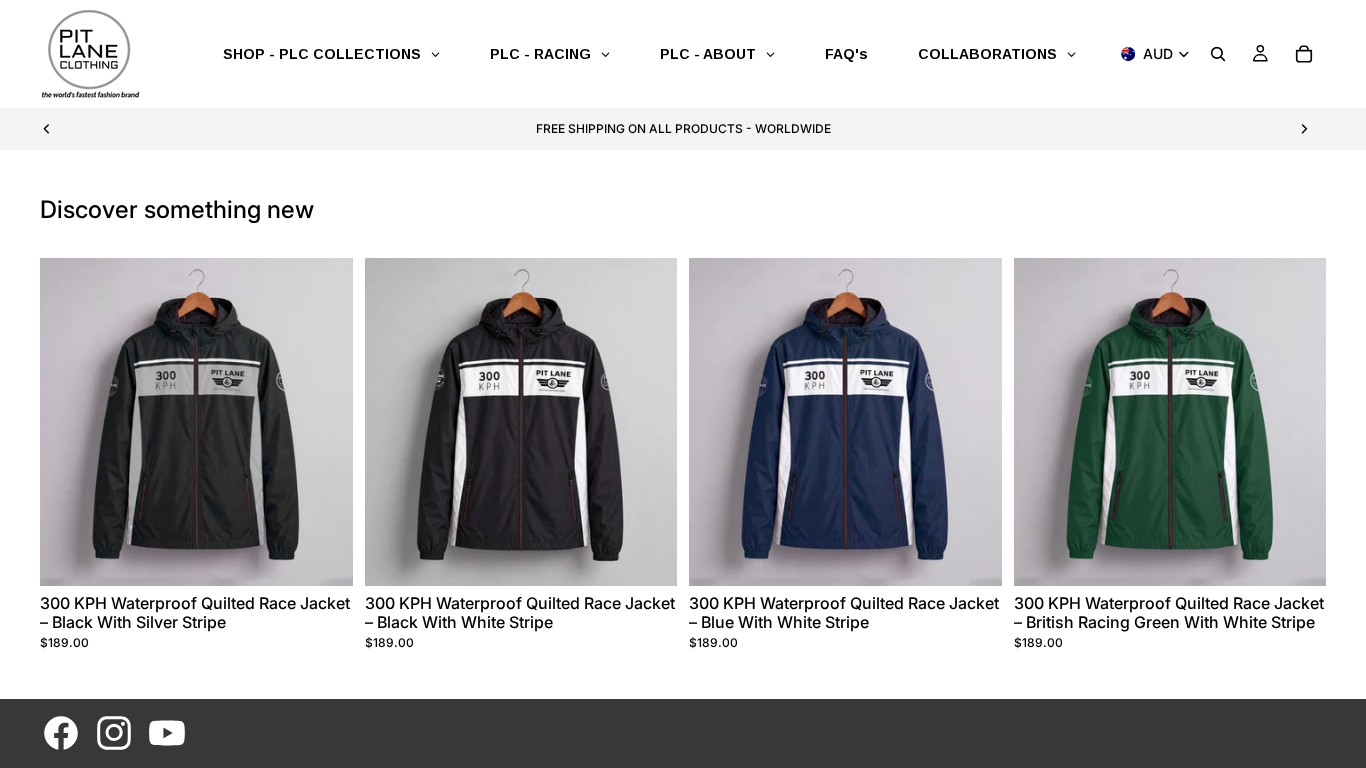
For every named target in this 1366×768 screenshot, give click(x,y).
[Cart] (1304, 54)
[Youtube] (167, 733)
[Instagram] (114, 733)
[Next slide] (1304, 129)
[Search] (1218, 54)
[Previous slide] (47, 129)
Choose (339, 555)
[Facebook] (61, 733)
